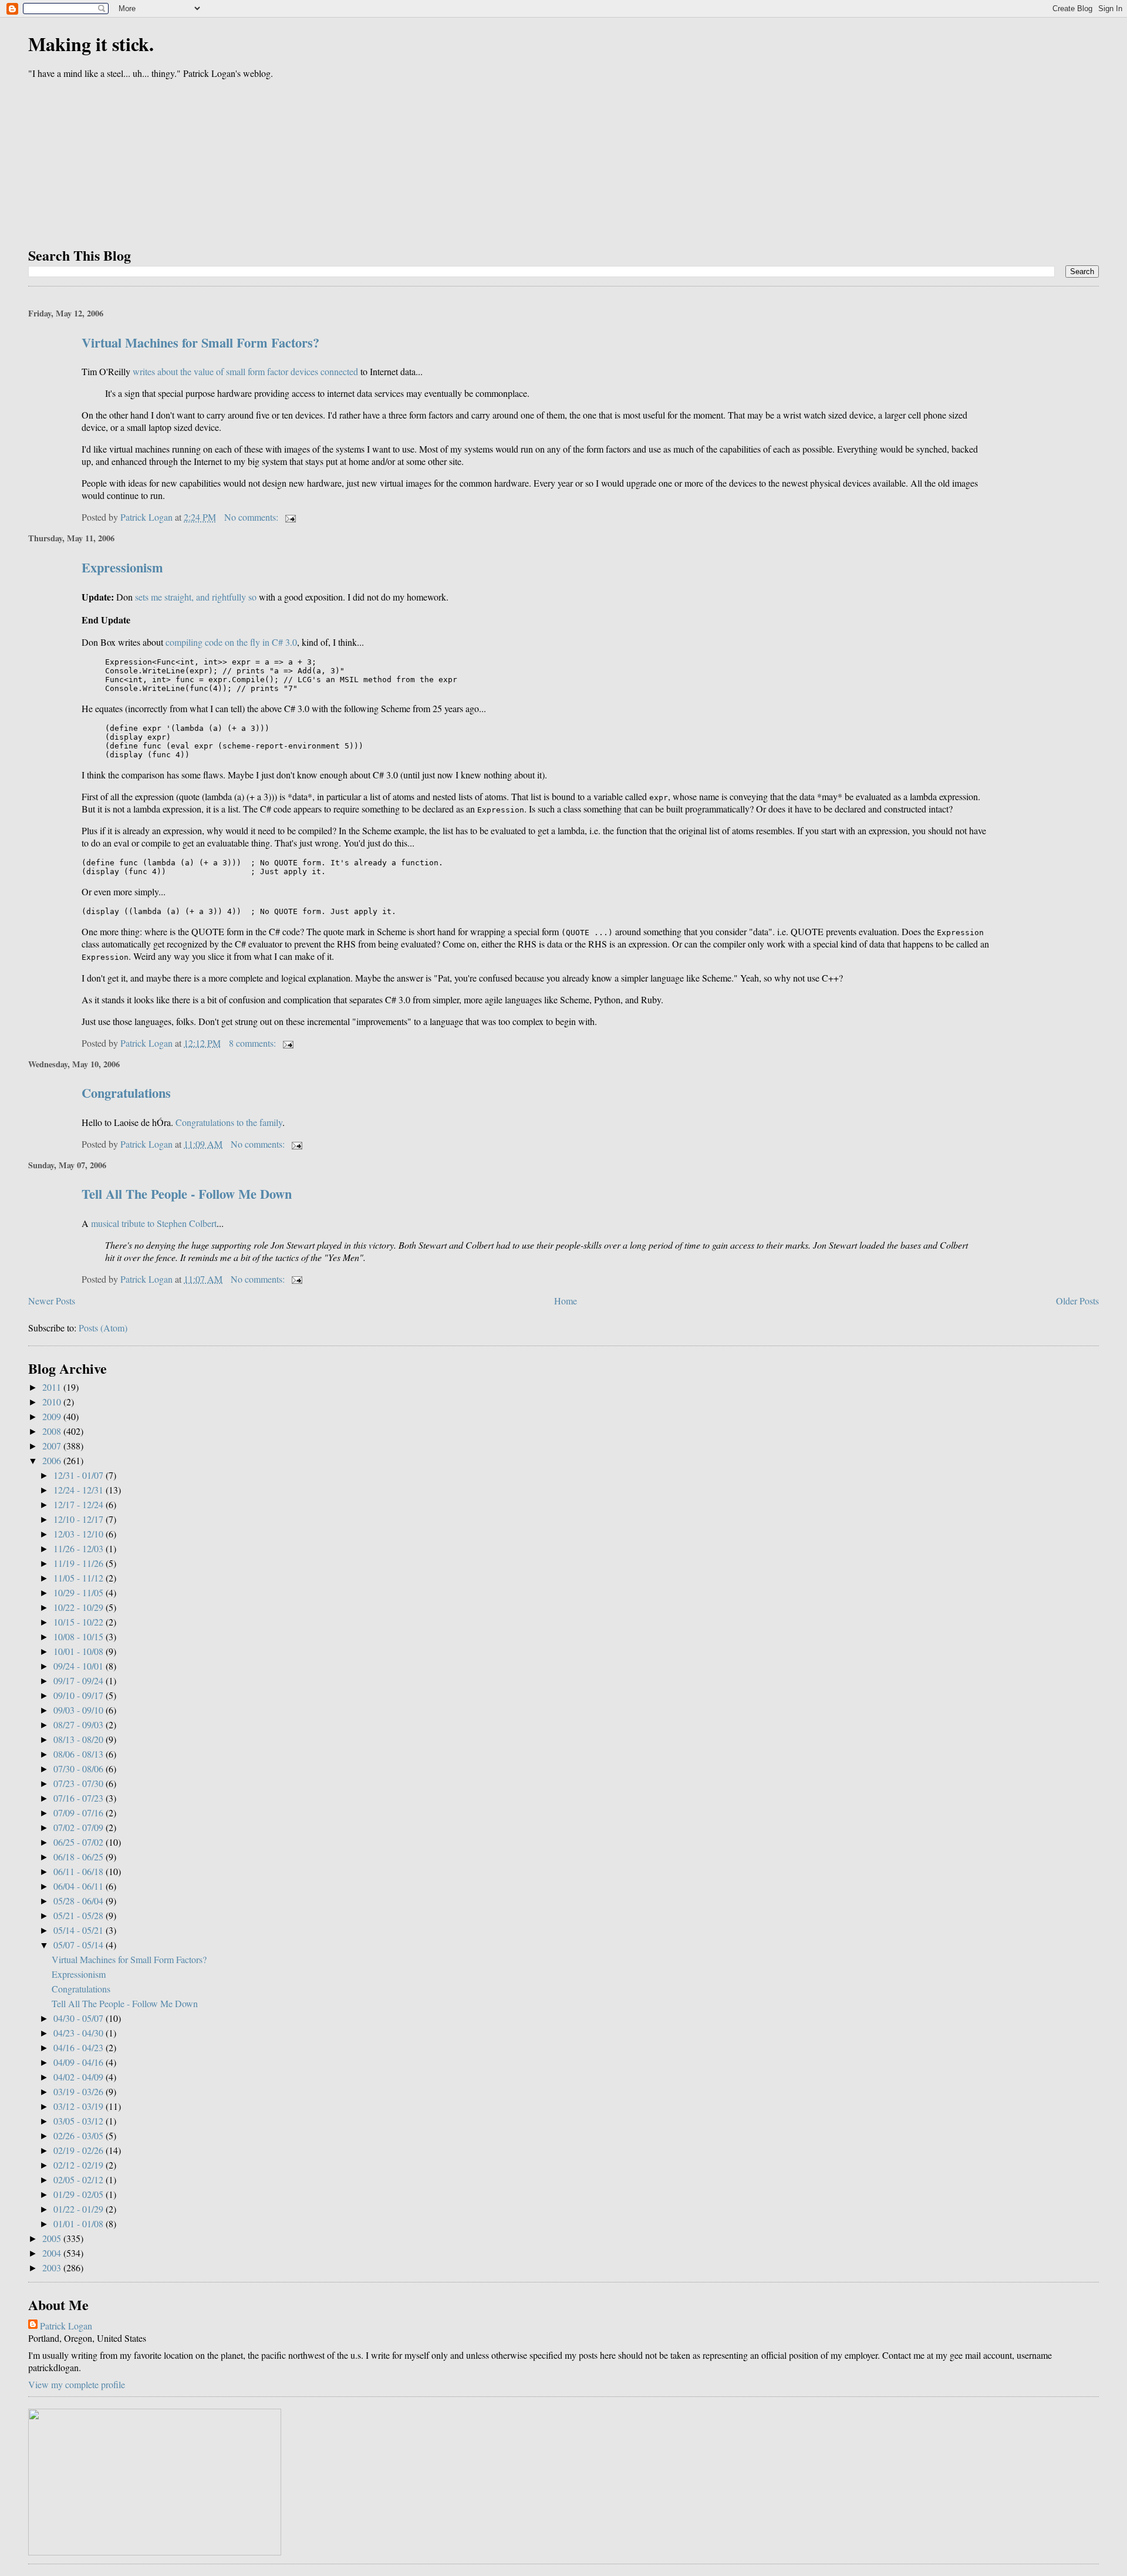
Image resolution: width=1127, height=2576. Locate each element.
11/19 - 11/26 (80, 1563)
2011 (53, 1387)
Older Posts (1077, 1301)
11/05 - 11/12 (80, 1578)
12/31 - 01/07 (80, 1475)
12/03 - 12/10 (80, 1534)
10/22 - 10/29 (80, 1607)
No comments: (252, 517)
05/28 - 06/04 (80, 1901)
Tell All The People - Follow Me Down (187, 1194)
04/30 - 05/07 (80, 2018)
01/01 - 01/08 (80, 2223)
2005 (53, 2238)
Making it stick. (91, 44)
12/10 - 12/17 (80, 1519)
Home (566, 1301)
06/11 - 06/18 (80, 1871)
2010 (53, 1402)
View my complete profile (77, 2384)
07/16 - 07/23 (80, 1798)
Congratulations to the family (229, 1122)
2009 (53, 1416)
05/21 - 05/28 (80, 1915)
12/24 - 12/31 (80, 1490)
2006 (53, 1460)
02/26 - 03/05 (80, 2135)
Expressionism (122, 567)
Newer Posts (52, 1301)
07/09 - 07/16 (80, 1813)
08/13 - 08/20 (80, 1739)
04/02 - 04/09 (80, 2077)
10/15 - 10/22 (80, 1622)
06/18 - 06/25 (80, 1857)
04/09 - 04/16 (80, 2062)
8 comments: (254, 1043)
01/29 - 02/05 (80, 2194)
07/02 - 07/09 (80, 1827)
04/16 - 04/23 (80, 2047)
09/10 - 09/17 (80, 1695)
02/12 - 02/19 (80, 2165)
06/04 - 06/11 (80, 1886)
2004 (53, 2253)
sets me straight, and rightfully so (196, 597)
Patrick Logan (66, 2326)
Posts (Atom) (103, 1328)
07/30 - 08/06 (80, 1769)
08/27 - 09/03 (80, 1724)
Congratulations (126, 1093)
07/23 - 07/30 (80, 1783)
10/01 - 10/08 (80, 1651)
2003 (53, 2268)
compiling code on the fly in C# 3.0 (231, 642)
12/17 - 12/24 (80, 1504)
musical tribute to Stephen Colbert (154, 1223)
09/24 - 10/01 (80, 1666)
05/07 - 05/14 (80, 1945)
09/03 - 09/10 (80, 1710)
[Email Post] (289, 517)
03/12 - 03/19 (80, 2106)
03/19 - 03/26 (80, 2091)
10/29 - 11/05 (80, 1592)
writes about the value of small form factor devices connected (245, 371)
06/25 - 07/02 (80, 1842)
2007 (53, 1446)
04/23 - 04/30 (80, 2033)
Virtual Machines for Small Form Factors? (200, 343)
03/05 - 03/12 (80, 2121)
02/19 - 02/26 (80, 2150)
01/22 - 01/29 (80, 2209)
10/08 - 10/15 (80, 1636)
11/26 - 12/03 (80, 1548)
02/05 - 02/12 (80, 2179)
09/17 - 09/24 (80, 1680)
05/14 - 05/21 (80, 1930)
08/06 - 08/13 (80, 1754)
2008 (53, 1431)
